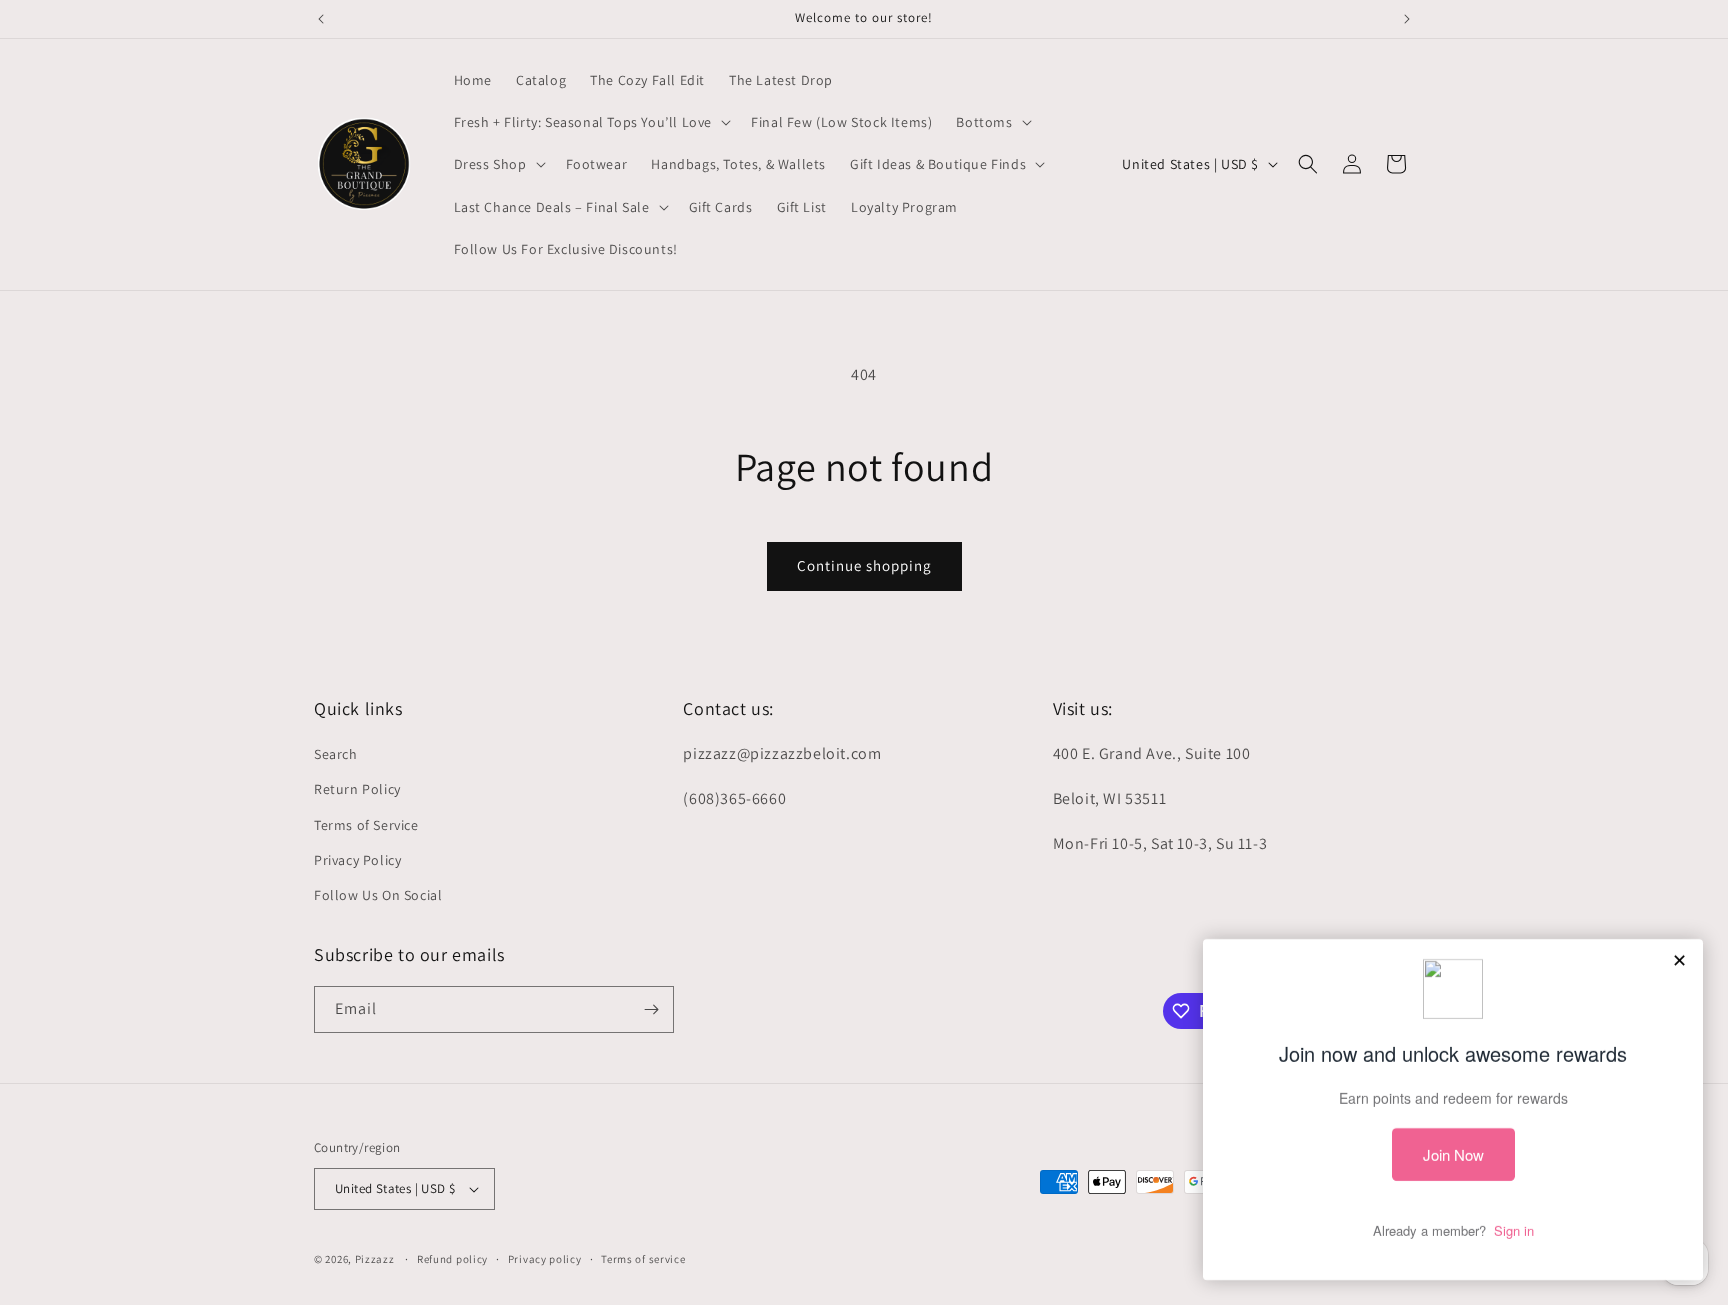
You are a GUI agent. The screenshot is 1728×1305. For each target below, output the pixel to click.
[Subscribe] (651, 1009)
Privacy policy (545, 1259)
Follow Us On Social (378, 895)
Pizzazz (376, 1259)
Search (336, 754)
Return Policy (357, 789)
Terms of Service (366, 825)
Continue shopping (864, 565)
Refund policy (452, 1259)
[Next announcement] (1407, 19)
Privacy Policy (357, 860)
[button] (591, 122)
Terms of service (643, 1259)
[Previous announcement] (321, 19)
